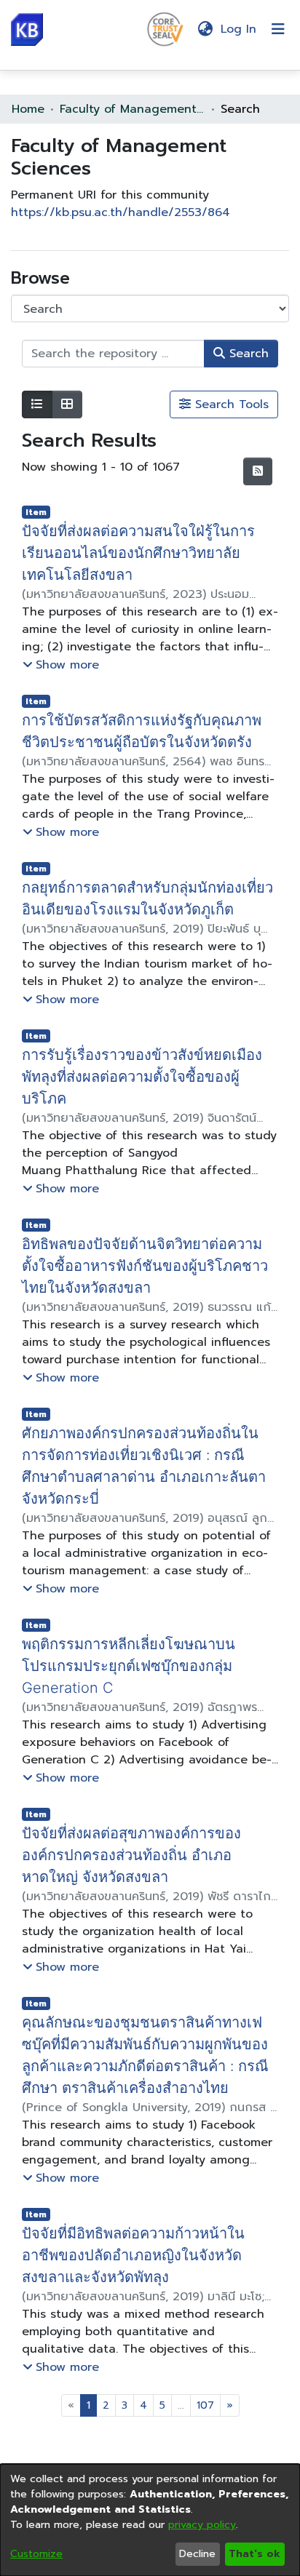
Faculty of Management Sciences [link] (133, 109)
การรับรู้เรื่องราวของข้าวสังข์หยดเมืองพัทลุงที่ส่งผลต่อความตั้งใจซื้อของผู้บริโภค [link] (150, 1066)
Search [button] (247, 354)
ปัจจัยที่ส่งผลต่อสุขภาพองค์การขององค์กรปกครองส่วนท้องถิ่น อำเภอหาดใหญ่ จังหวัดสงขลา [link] (129, 1811)
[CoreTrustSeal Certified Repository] (165, 28)
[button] (27, 29)
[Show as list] (37, 404)
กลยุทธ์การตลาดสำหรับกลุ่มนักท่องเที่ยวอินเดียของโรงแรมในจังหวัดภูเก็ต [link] (141, 898)
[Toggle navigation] (278, 29)
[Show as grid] (67, 404)
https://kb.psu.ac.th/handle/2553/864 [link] (121, 212)
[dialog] (150, 2520)
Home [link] (28, 109)
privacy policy (202, 2525)
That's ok (254, 2554)
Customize (36, 2554)
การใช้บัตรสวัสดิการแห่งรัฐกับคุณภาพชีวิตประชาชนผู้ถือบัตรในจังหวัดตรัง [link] (149, 731)
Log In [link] (239, 29)
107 (205, 2362)
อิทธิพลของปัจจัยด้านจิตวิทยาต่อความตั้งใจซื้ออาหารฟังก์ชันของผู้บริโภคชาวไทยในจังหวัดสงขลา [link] (149, 1244)
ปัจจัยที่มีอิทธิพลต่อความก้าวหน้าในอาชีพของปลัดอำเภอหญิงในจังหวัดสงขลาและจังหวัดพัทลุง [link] (144, 2212)
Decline (197, 2554)
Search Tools (230, 404)
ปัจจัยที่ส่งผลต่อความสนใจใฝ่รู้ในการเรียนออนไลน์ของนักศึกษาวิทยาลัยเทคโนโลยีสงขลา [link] (145, 553)
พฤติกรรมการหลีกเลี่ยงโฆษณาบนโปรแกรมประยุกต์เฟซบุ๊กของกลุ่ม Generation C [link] (150, 1633)
